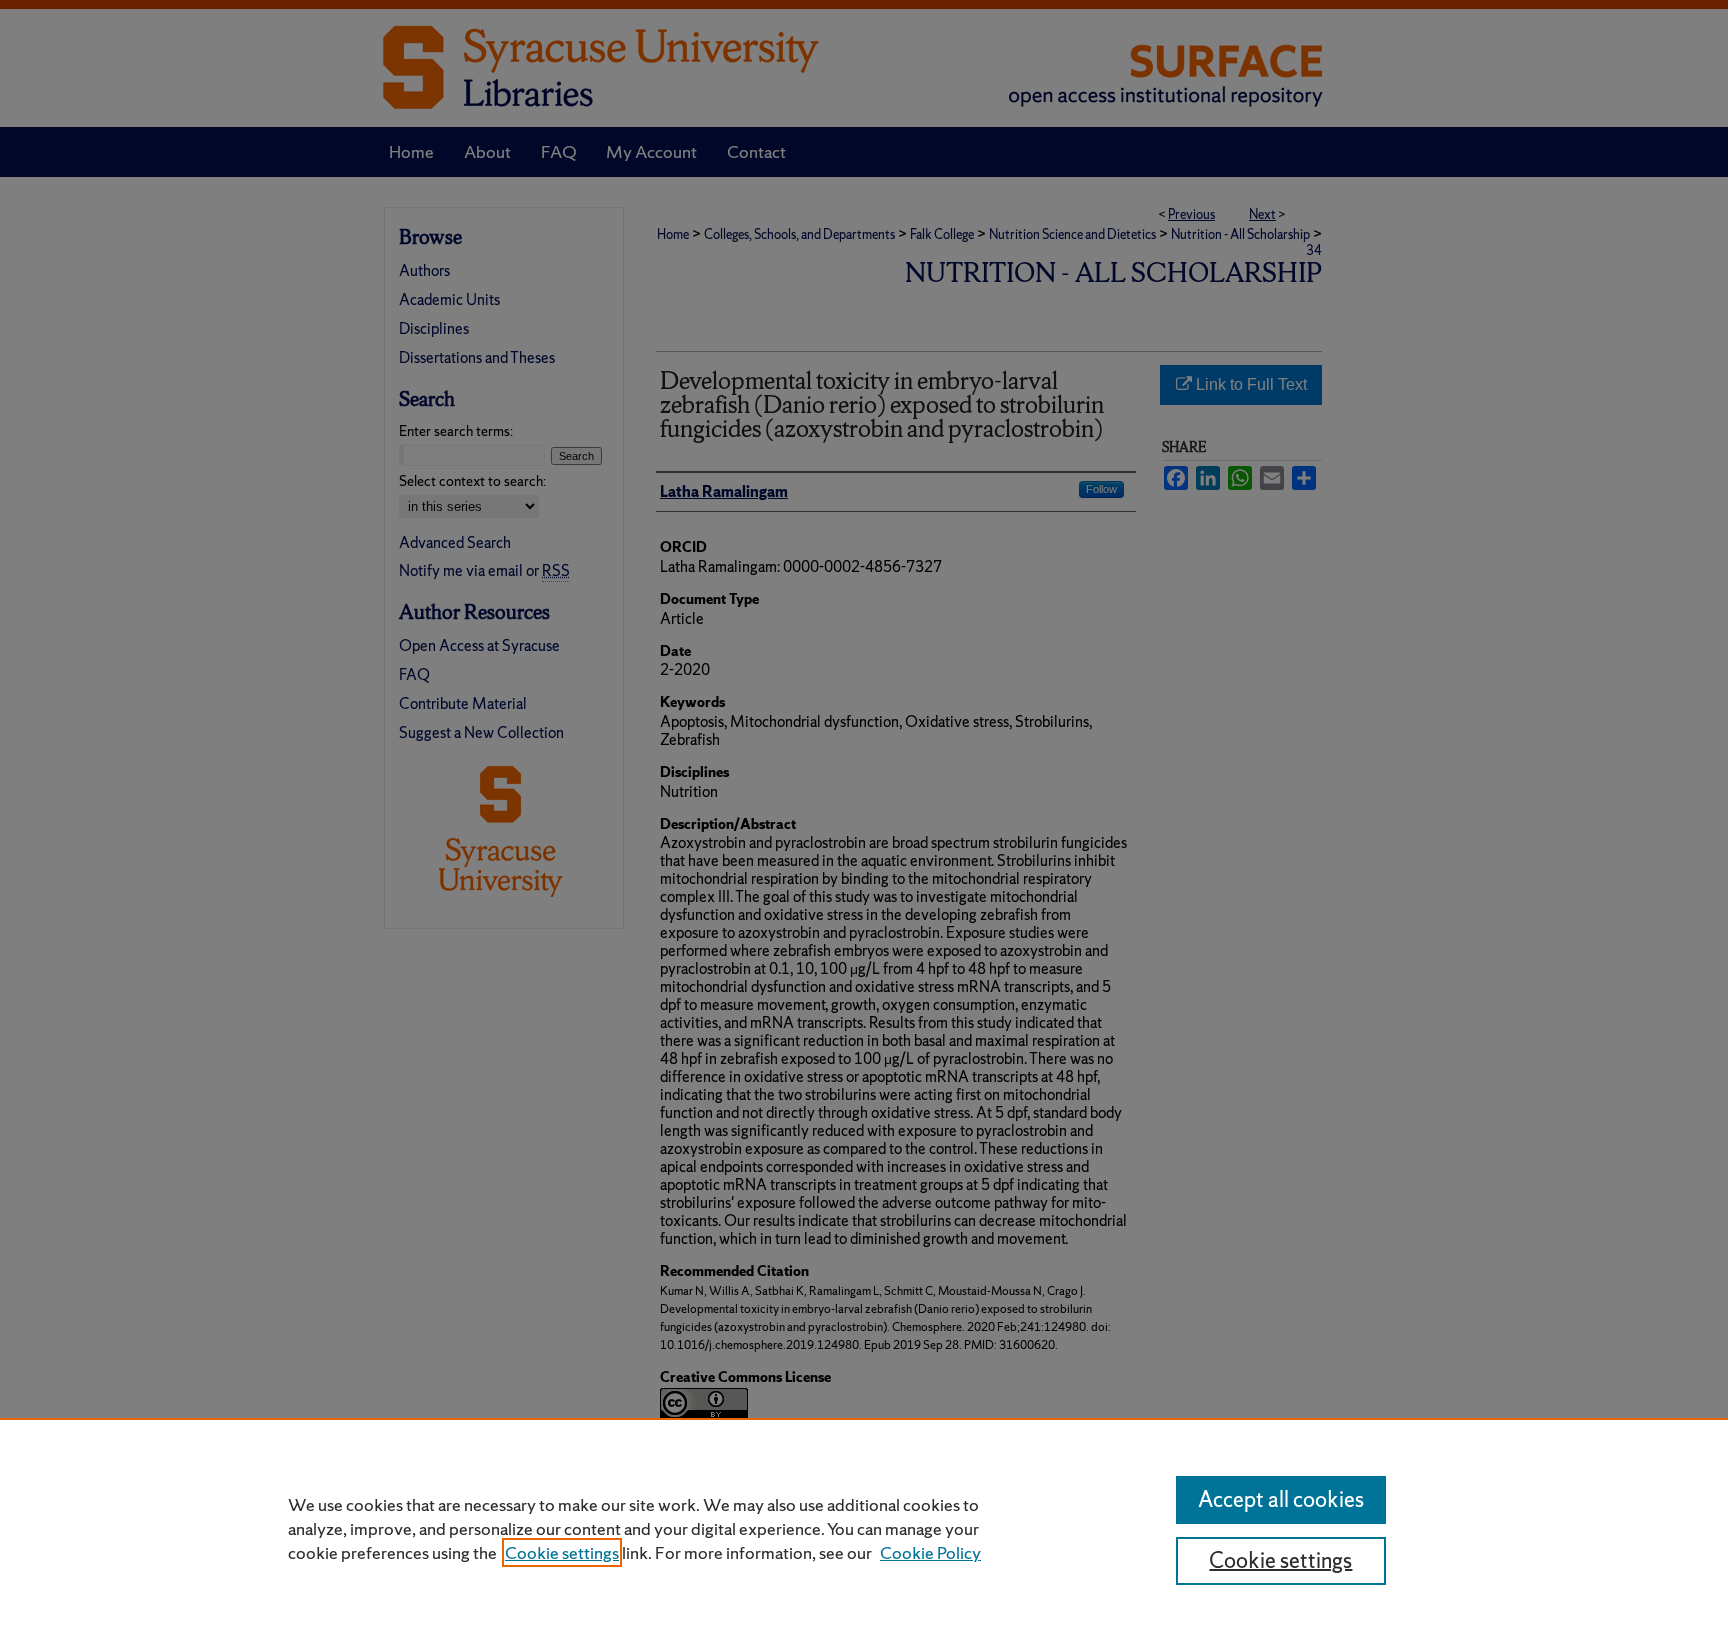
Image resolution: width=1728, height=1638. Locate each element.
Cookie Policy (930, 1552)
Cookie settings (562, 1552)
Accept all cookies (1281, 1499)
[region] (864, 1528)
